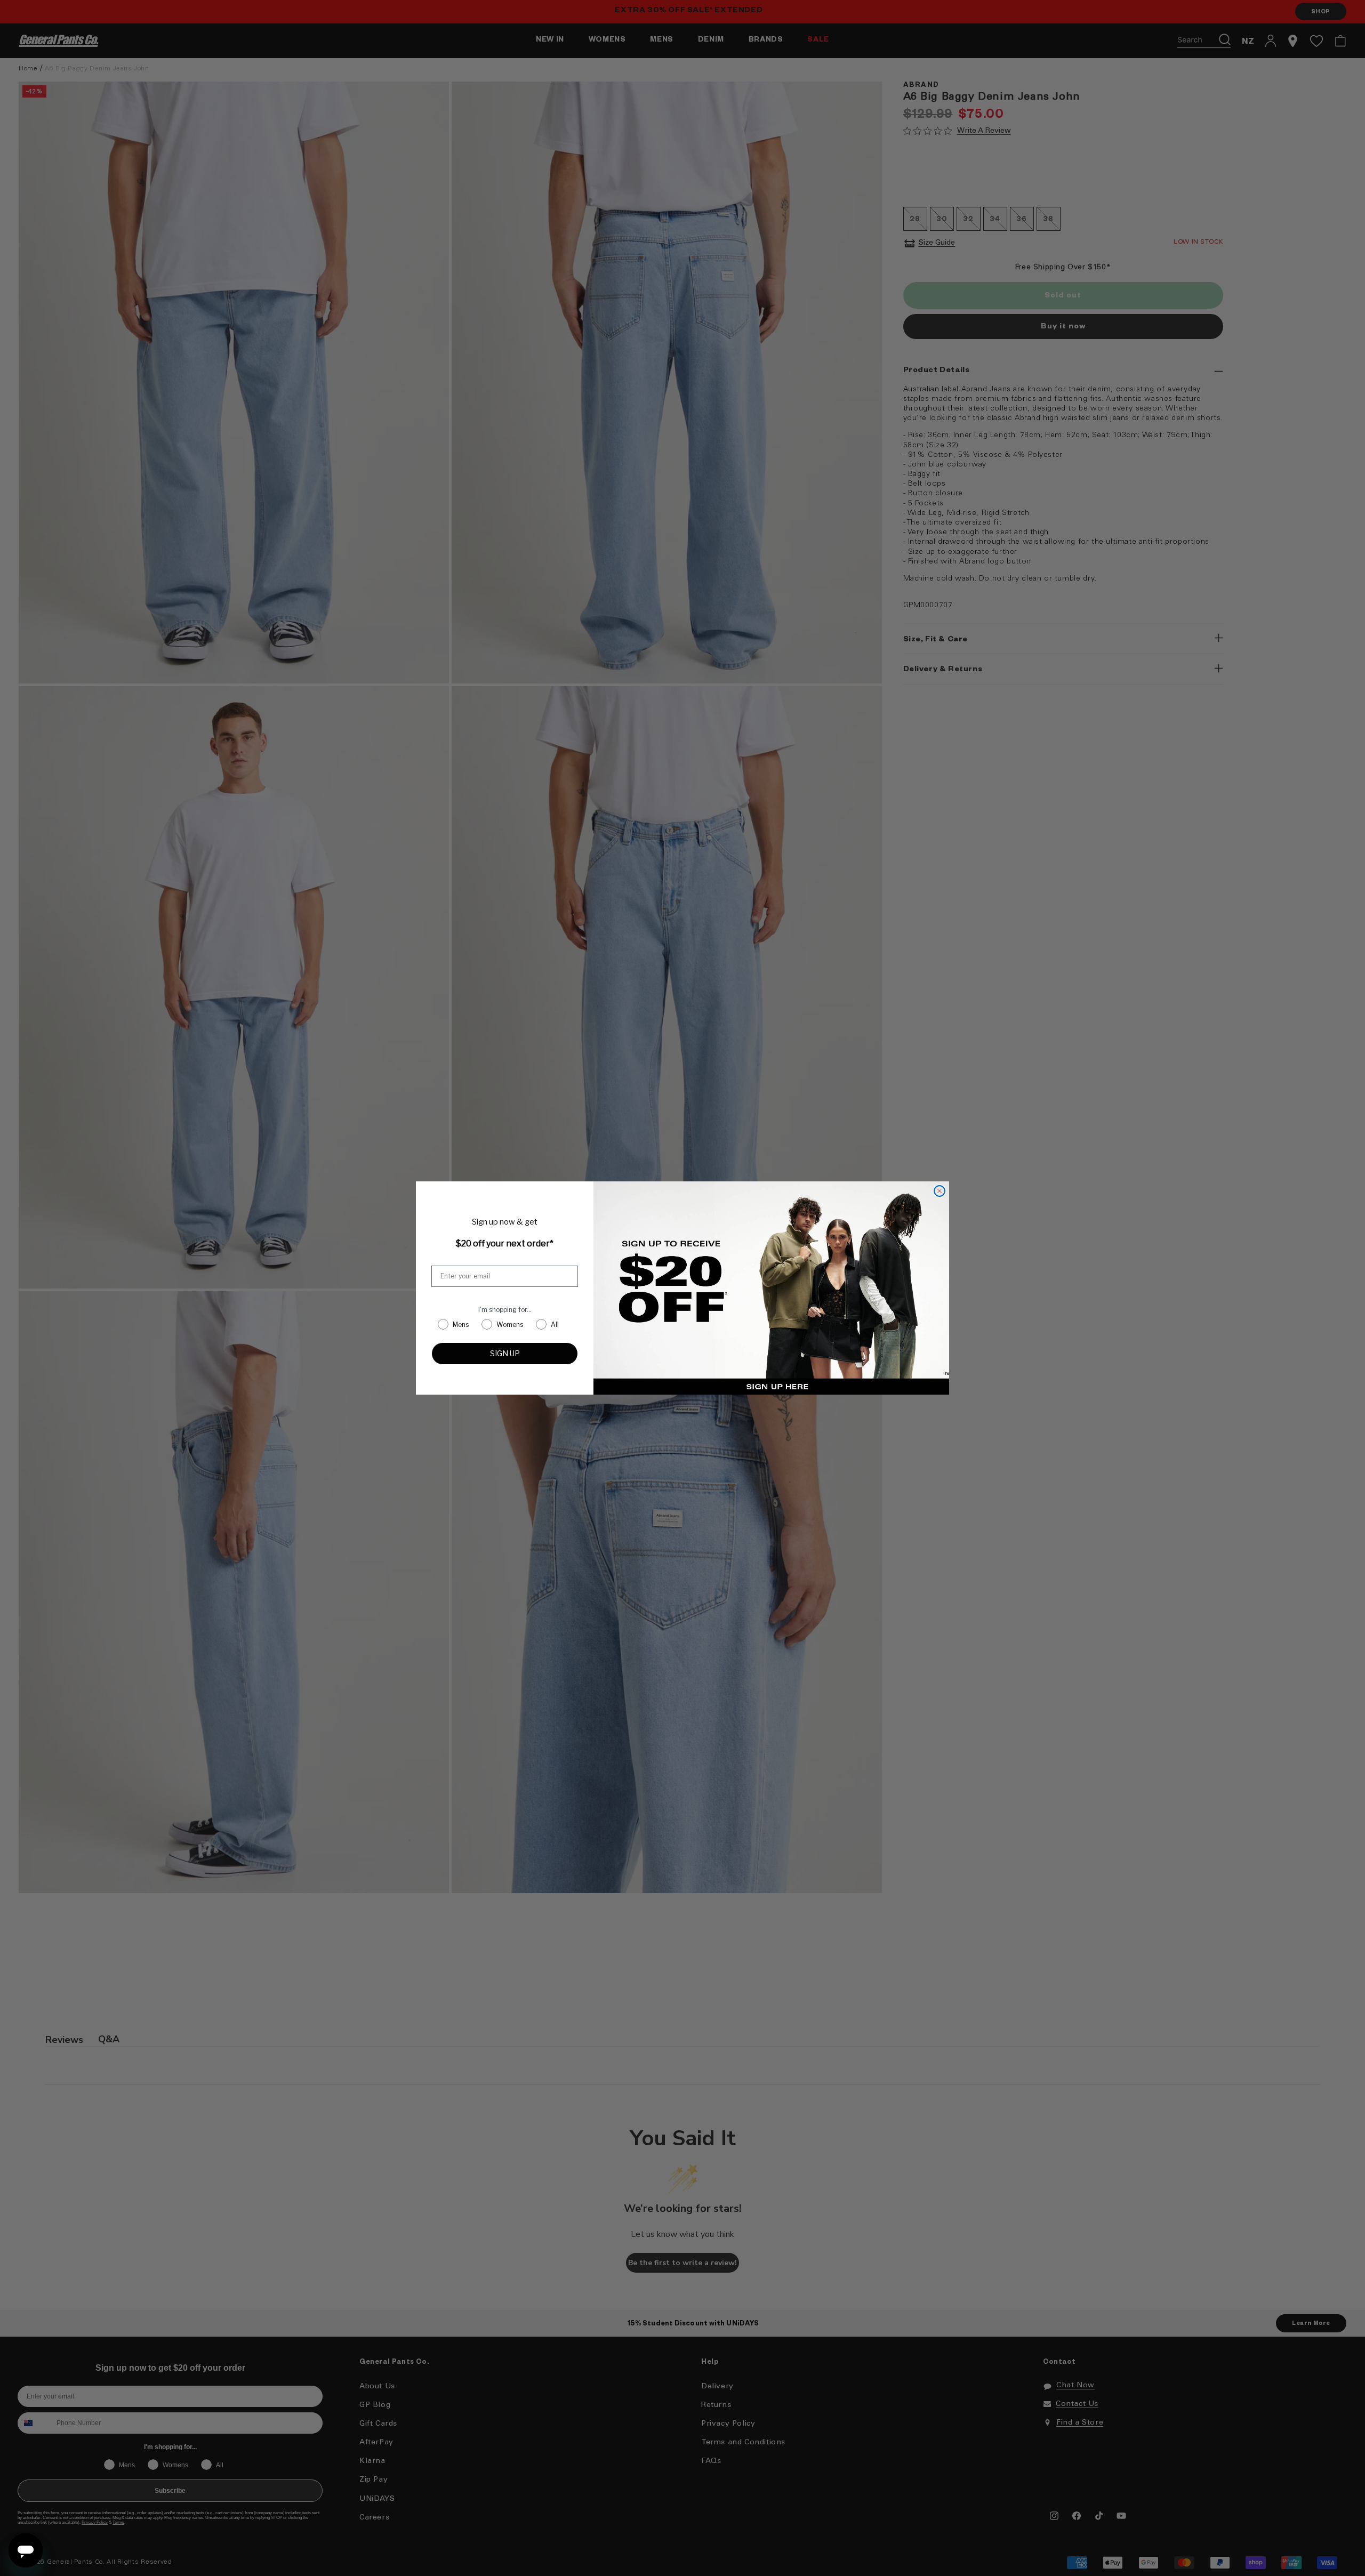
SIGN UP (505, 1353)
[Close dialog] (940, 1191)
